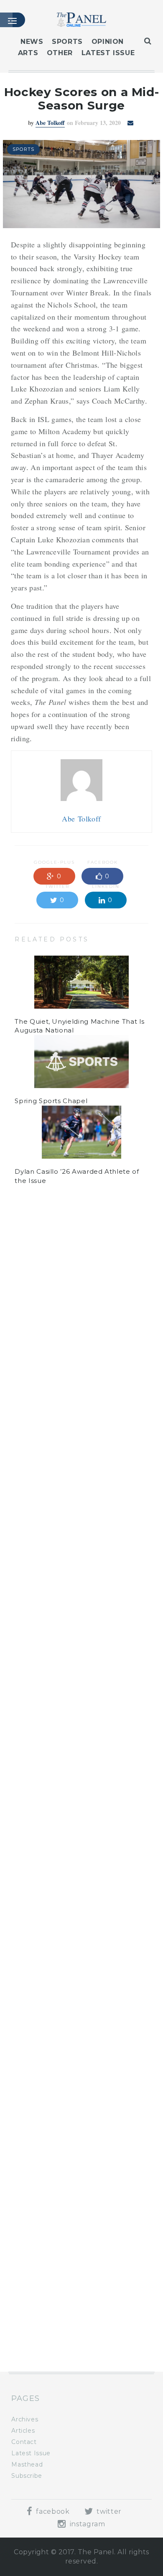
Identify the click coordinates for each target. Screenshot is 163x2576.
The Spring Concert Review (61, 2333)
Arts (28, 53)
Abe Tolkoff (50, 123)
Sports (67, 42)
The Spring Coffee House (58, 2193)
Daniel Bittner (50, 1282)
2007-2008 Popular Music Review (72, 2263)
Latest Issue (108, 53)
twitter (108, 2511)
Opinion (108, 42)
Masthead (27, 2464)
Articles (23, 2431)
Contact (24, 2442)
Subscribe (27, 2476)
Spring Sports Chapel (51, 1101)
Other (60, 53)
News (32, 42)
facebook (52, 2511)
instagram (86, 2524)
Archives (25, 2419)
